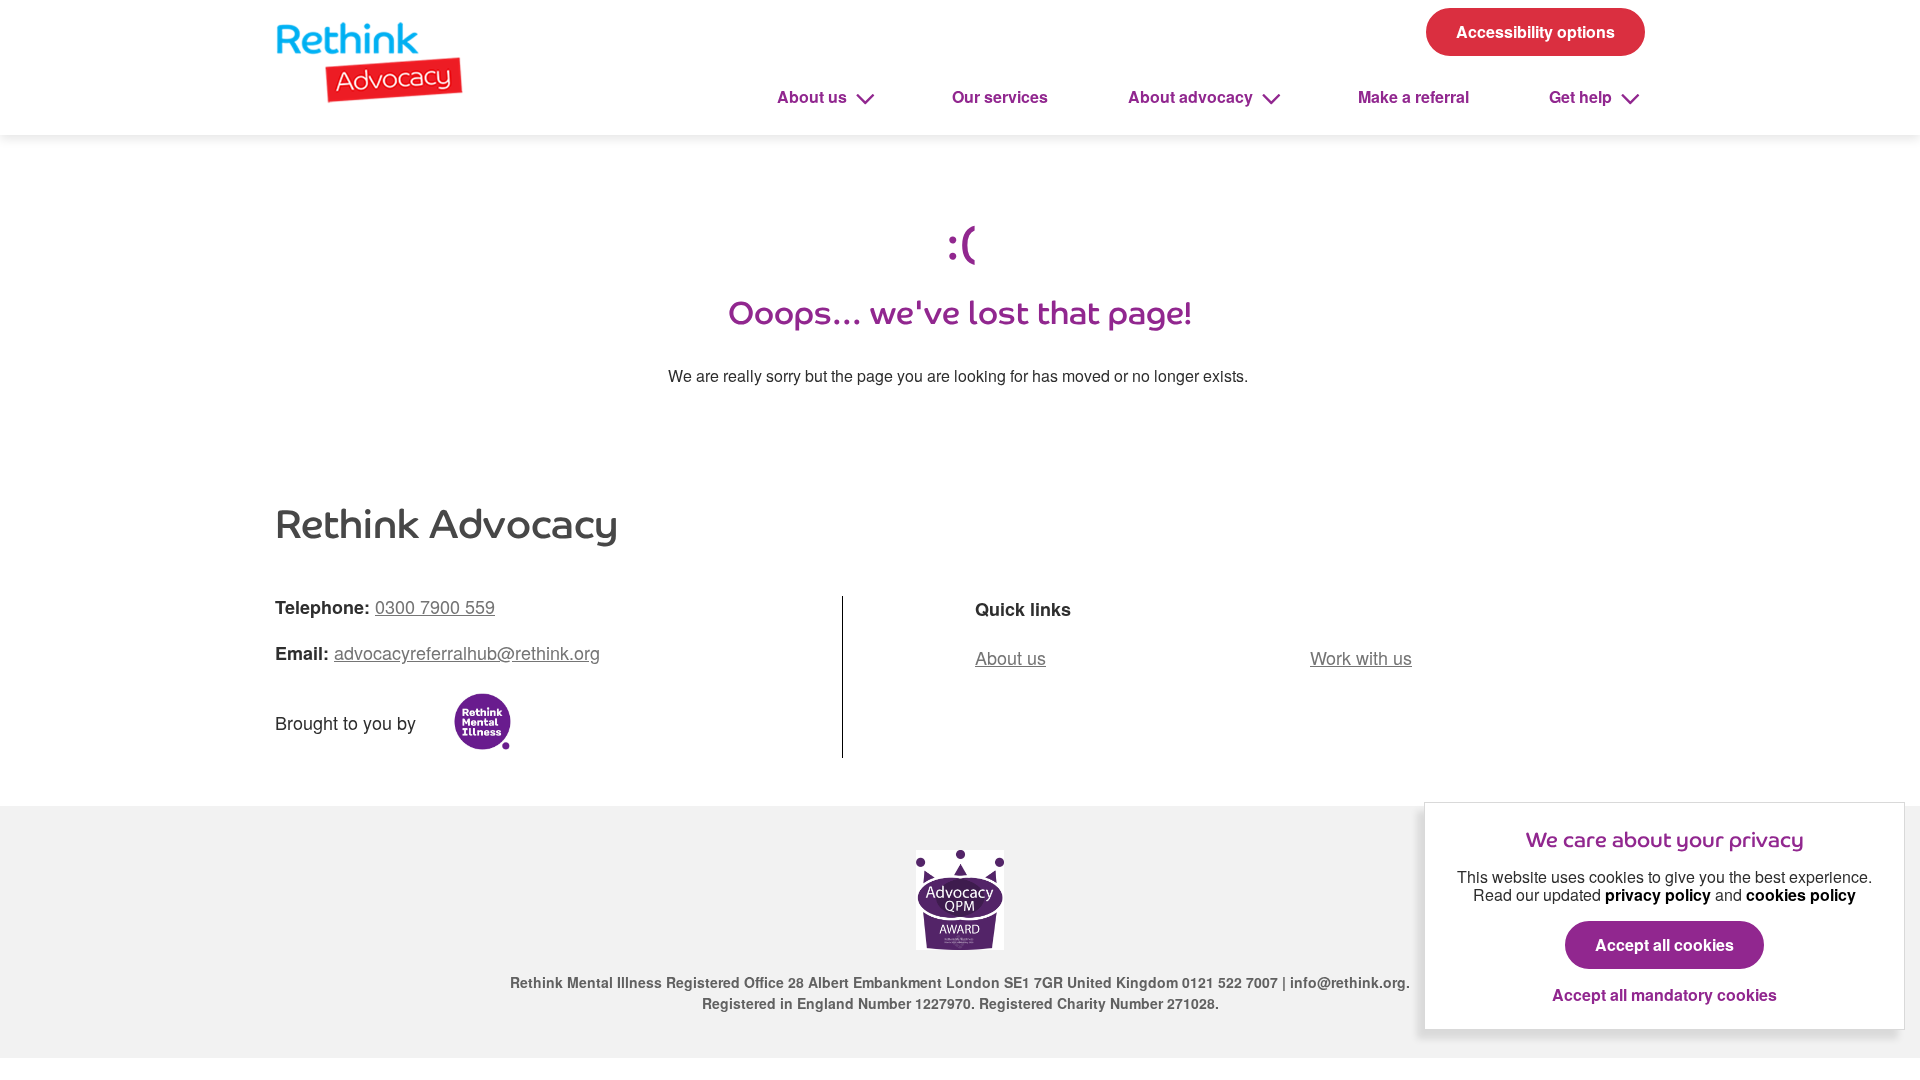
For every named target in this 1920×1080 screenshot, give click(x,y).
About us (814, 96)
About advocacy (1192, 96)
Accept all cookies (1664, 944)
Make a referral (1413, 96)
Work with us (1361, 657)
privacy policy (1658, 894)
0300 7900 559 (435, 606)
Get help (1582, 96)
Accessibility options (1535, 31)
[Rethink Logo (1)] (370, 58)
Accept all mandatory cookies (1664, 995)
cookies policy (1801, 894)
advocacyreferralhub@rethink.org (467, 652)
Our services (1000, 96)
